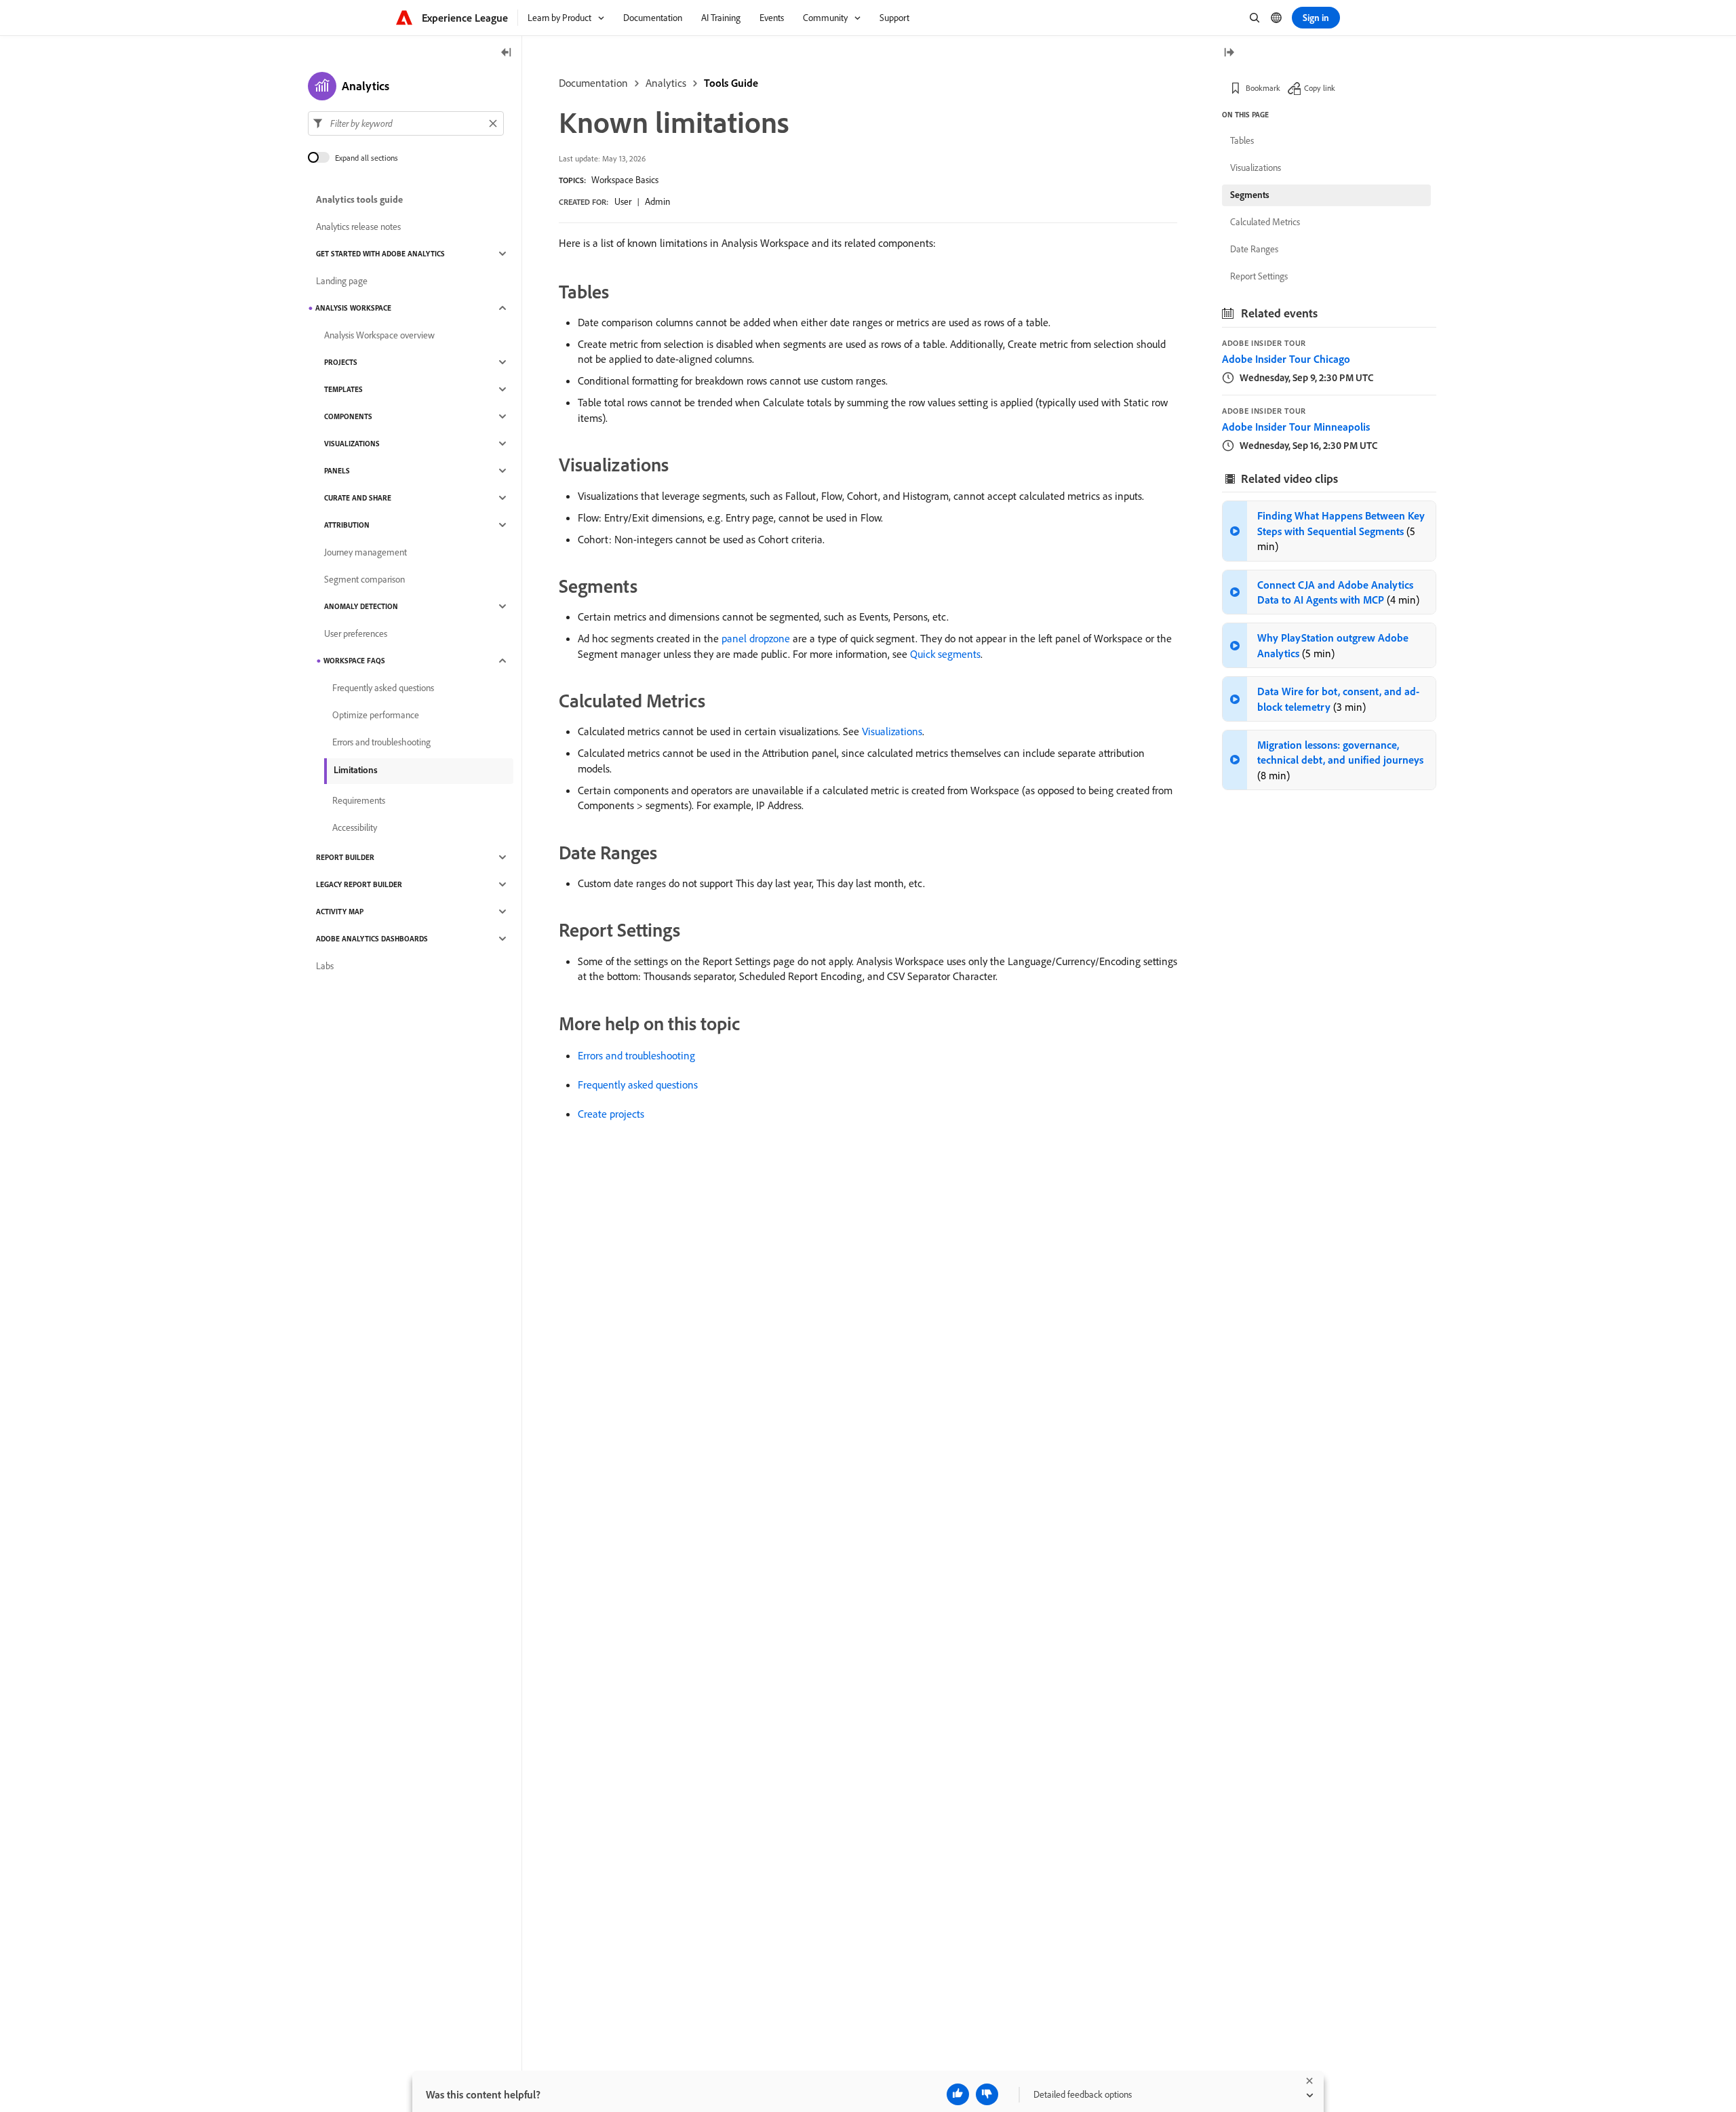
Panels (337, 471)
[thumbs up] (958, 2094)
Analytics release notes (358, 227)
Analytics (666, 83)
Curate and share (358, 498)
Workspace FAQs (354, 661)
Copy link (1320, 88)
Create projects (611, 1114)
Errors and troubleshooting (636, 1055)
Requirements (359, 800)
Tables (1242, 140)
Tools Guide (731, 83)
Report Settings (1259, 276)
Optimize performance (376, 715)
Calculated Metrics (1265, 222)
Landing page (342, 281)
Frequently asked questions (638, 1084)
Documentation (593, 83)
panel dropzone (756, 638)
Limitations (356, 770)
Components (348, 416)
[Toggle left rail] (507, 53)
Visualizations (892, 731)
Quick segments (945, 654)
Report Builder (345, 857)
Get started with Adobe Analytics (380, 254)
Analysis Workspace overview (379, 335)
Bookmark (1263, 88)
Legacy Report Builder (359, 884)
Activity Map (340, 912)
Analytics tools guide (359, 199)
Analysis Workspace (353, 308)
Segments (1250, 195)
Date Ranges (1254, 249)
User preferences (356, 633)
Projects (341, 362)
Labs (325, 966)
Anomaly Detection (361, 606)
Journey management (366, 552)
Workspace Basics (625, 180)
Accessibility (355, 827)
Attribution (347, 525)
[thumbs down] (987, 2094)
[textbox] (406, 123)
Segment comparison (364, 579)
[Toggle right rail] (1229, 53)
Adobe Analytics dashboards (372, 939)
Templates (343, 389)
